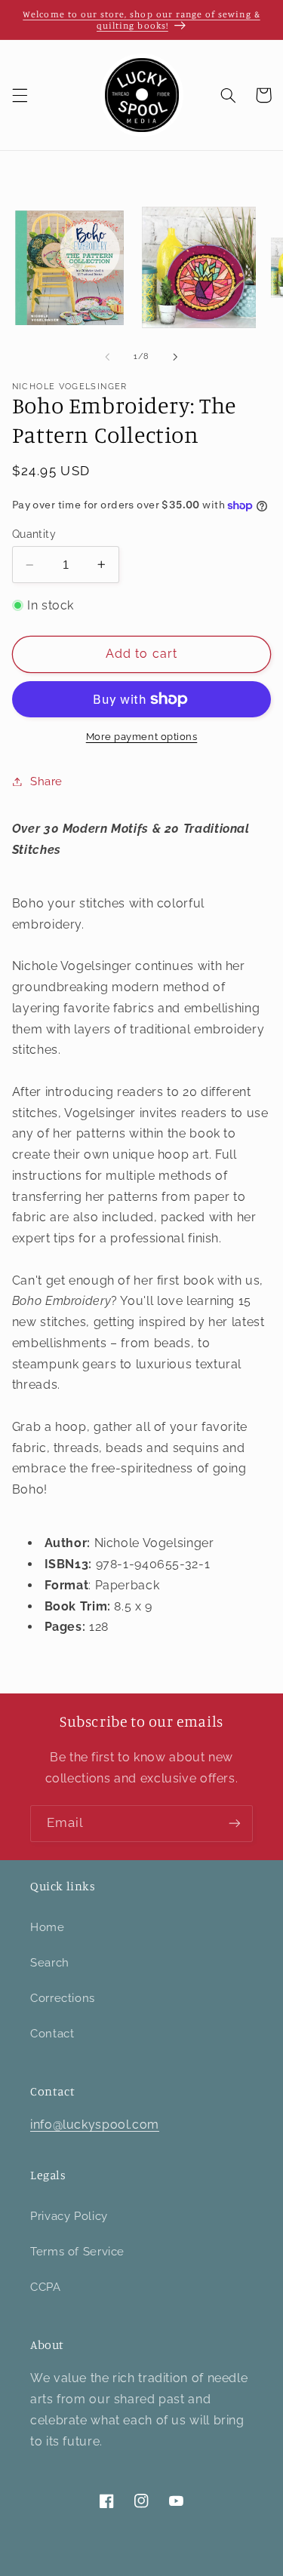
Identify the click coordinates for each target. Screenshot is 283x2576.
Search (50, 1962)
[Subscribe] (235, 1824)
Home (48, 1927)
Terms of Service (77, 2251)
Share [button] (46, 781)
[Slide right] (176, 357)
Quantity (34, 534)
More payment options (142, 737)
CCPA (46, 2287)
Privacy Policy (69, 2216)
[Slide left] (107, 357)
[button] (20, 95)
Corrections (63, 1998)
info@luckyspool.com (95, 2125)
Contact (52, 2033)
